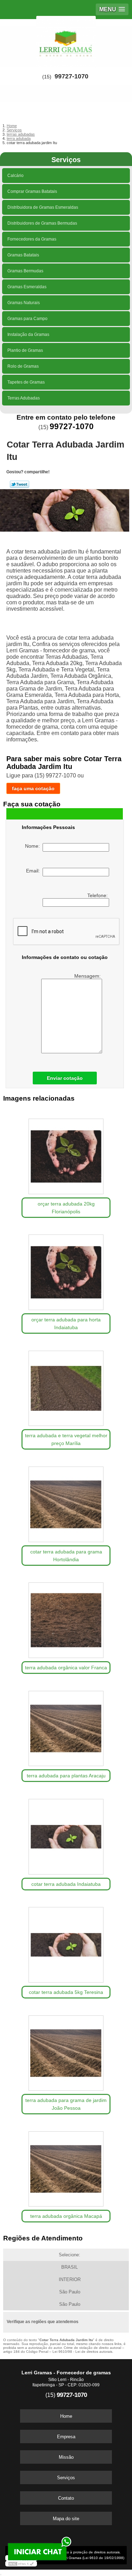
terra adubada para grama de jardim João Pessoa (66, 2104)
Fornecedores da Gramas (32, 239)
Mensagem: (88, 976)
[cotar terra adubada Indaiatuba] (66, 1834)
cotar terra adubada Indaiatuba (66, 1884)
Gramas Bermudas (25, 271)
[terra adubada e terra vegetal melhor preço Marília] (66, 1386)
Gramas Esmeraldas (27, 287)
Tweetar (20, 484)
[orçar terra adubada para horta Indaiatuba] (66, 1270)
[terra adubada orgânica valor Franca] (66, 1618)
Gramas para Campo (27, 319)
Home (66, 2416)
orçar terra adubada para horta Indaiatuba (66, 1323)
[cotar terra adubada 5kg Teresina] (66, 1943)
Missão (66, 2457)
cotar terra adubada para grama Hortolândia (66, 1556)
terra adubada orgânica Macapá (66, 2216)
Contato (66, 2498)
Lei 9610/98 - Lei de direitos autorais (82, 2352)
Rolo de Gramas (23, 366)
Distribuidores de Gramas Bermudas (42, 223)
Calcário (15, 176)
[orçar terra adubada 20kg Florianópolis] (66, 1154)
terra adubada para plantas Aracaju (66, 1776)
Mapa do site (66, 2519)
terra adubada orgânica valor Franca (66, 1668)
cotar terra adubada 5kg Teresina (66, 1992)
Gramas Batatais (23, 255)
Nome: (34, 846)
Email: (34, 871)
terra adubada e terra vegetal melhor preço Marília (66, 1439)
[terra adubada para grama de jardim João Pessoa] (66, 2051)
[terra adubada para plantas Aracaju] (66, 1726)
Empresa (66, 2437)
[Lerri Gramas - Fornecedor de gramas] (66, 40)
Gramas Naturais (24, 303)
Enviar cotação (65, 1078)
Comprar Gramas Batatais (32, 191)
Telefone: (98, 895)
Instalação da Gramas (28, 334)
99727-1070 (71, 76)
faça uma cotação (33, 788)
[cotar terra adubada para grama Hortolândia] (66, 1502)
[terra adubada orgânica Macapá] (66, 2167)
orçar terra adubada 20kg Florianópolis (66, 1208)
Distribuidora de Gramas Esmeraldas (43, 207)
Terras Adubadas (24, 398)
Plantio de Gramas (25, 350)
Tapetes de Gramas (26, 382)
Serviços (66, 160)
